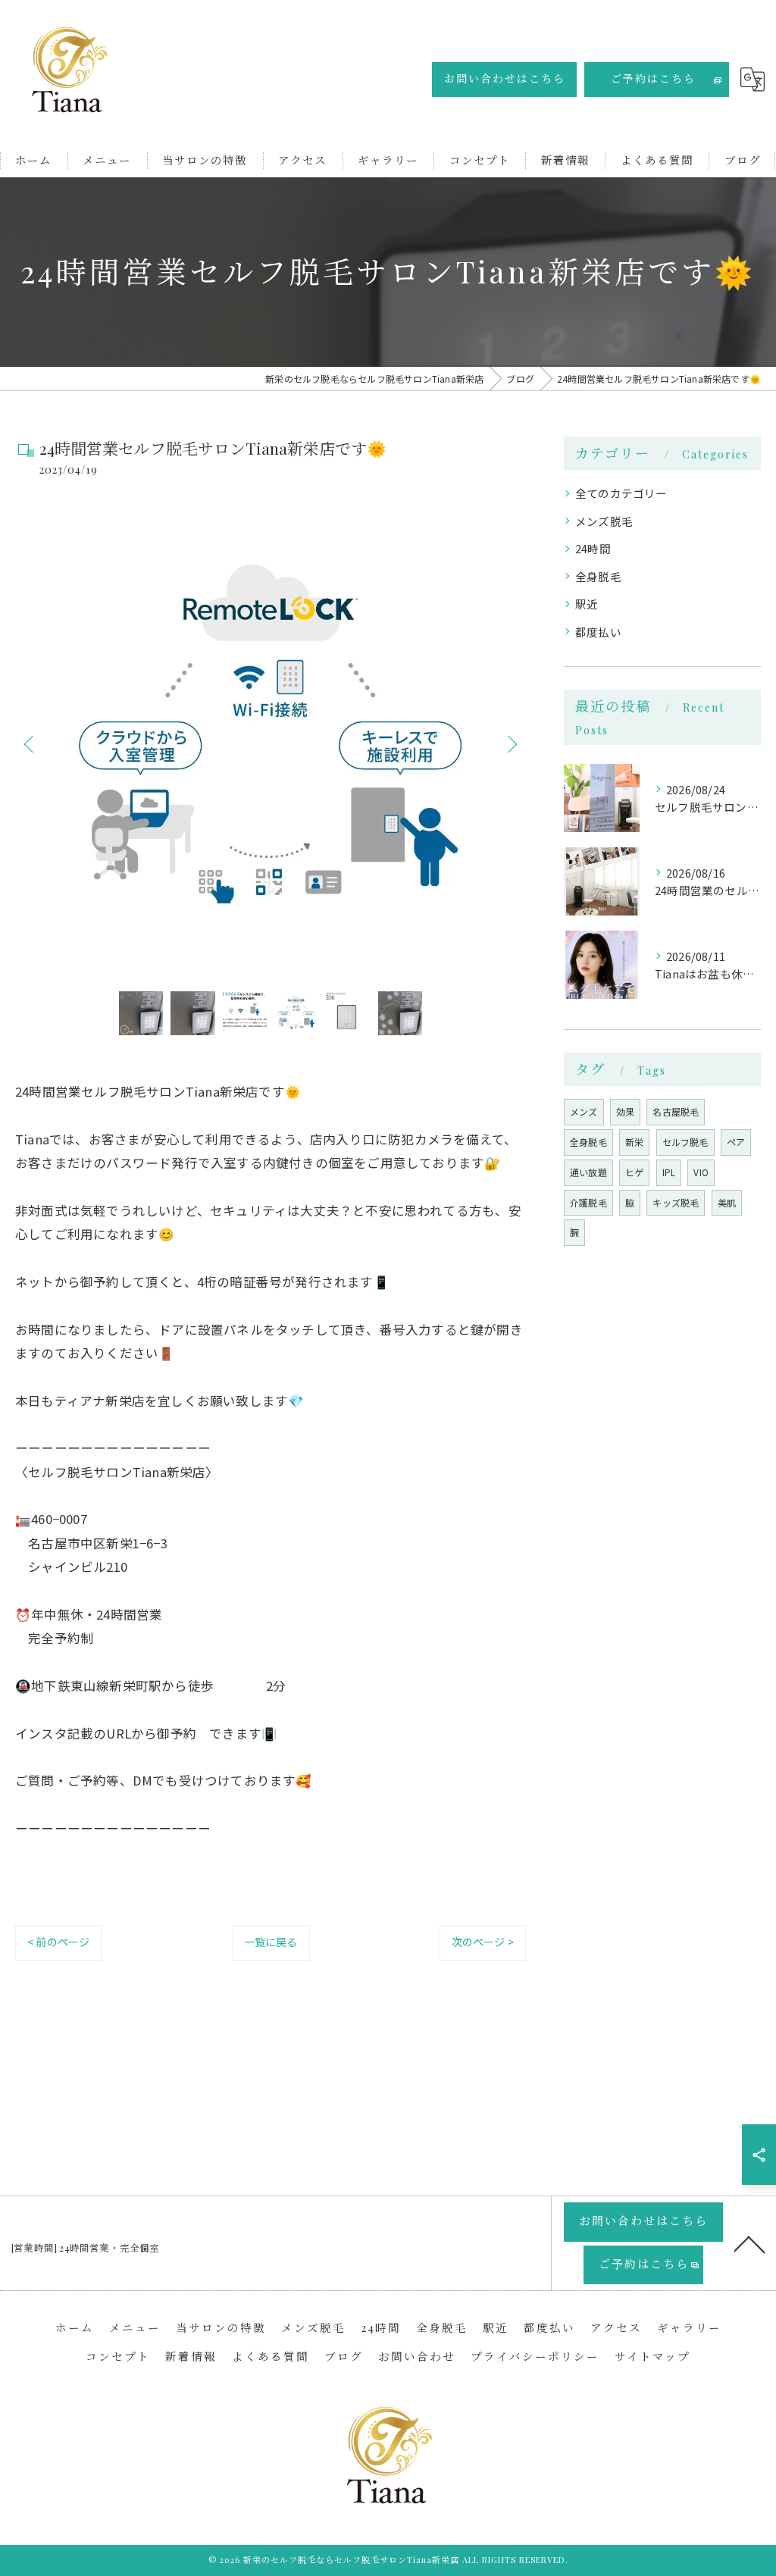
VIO (701, 1172)
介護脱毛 (588, 1202)
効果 (625, 1111)
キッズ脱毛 (676, 1202)
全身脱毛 (598, 576)
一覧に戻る (271, 1942)
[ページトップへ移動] (749, 2243)
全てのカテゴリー (621, 493)
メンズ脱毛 (604, 521)
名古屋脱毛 (676, 1111)
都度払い (598, 632)
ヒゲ (634, 1172)
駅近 (587, 604)
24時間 (593, 548)
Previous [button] (30, 743)
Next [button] (511, 743)
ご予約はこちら (653, 78)
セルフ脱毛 (685, 1142)
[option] (271, 743)
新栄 (634, 1142)
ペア (736, 1142)
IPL (669, 1172)
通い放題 (588, 1172)
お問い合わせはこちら (505, 78)
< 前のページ (58, 1942)
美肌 (727, 1202)
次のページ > (483, 1942)
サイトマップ (652, 2356)
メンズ (584, 1111)
